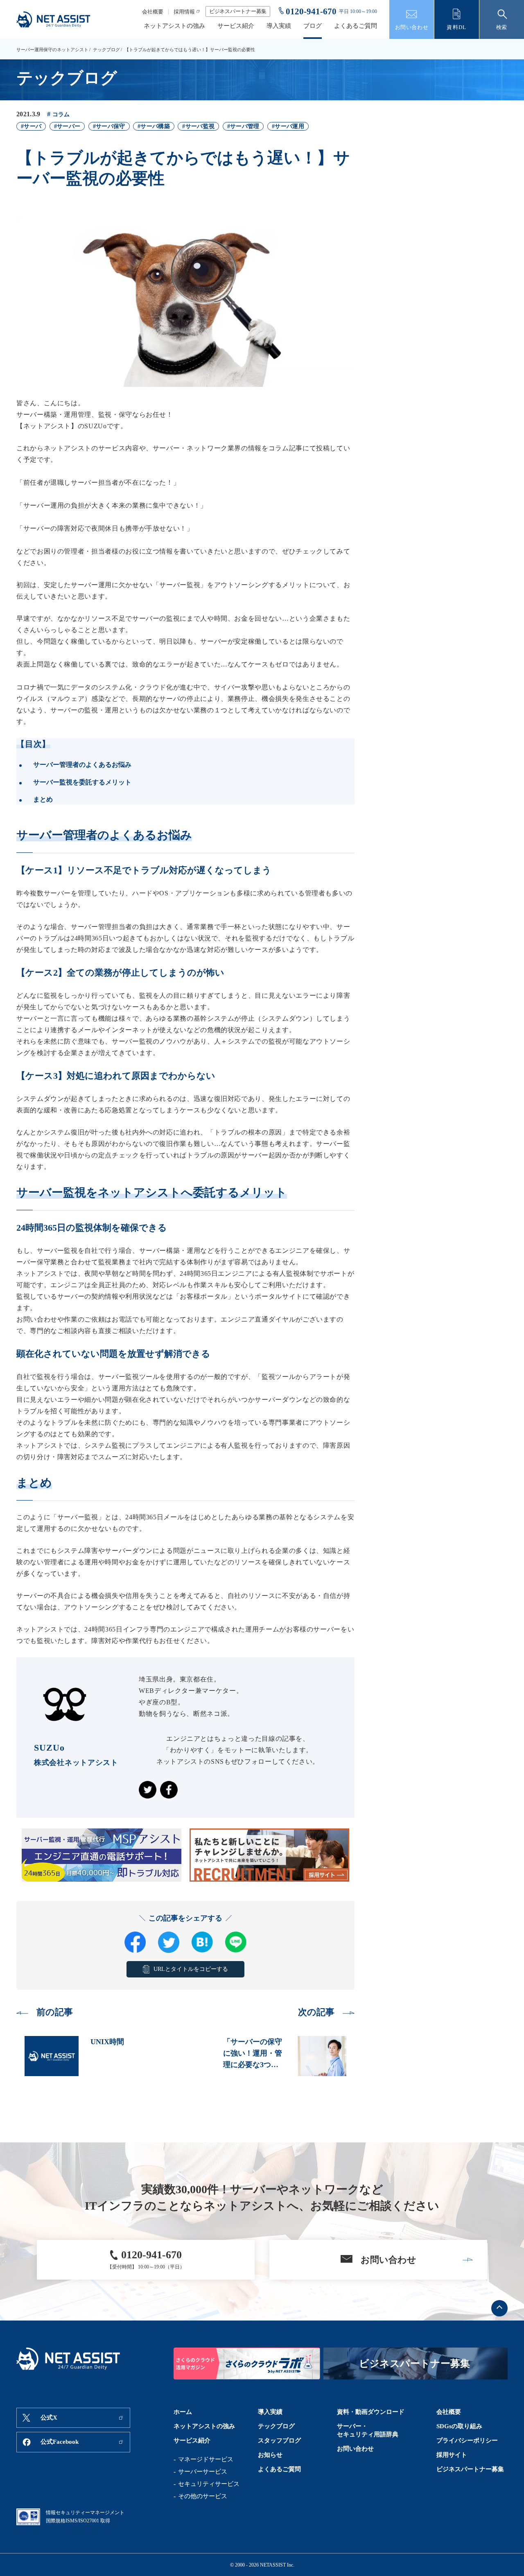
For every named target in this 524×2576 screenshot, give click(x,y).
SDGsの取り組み (459, 2426)
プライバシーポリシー (467, 2440)
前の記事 (55, 2012)
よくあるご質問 (356, 26)
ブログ (313, 26)
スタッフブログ (279, 2440)
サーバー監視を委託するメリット (82, 782)
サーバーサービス (203, 2472)
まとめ (43, 799)
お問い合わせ (355, 2449)
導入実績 (279, 26)
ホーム (183, 2412)
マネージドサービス (206, 2459)
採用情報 (184, 12)
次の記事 (316, 2012)
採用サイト (452, 2455)
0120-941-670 (311, 11)
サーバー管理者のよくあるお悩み (82, 765)
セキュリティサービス (209, 2484)
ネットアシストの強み (174, 26)
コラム (61, 114)
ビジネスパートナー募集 (238, 11)
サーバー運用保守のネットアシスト (52, 50)
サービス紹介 (236, 26)
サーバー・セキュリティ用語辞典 (368, 2430)
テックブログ (106, 50)
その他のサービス (203, 2496)
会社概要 (153, 12)
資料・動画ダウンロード (371, 2412)
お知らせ (270, 2455)
